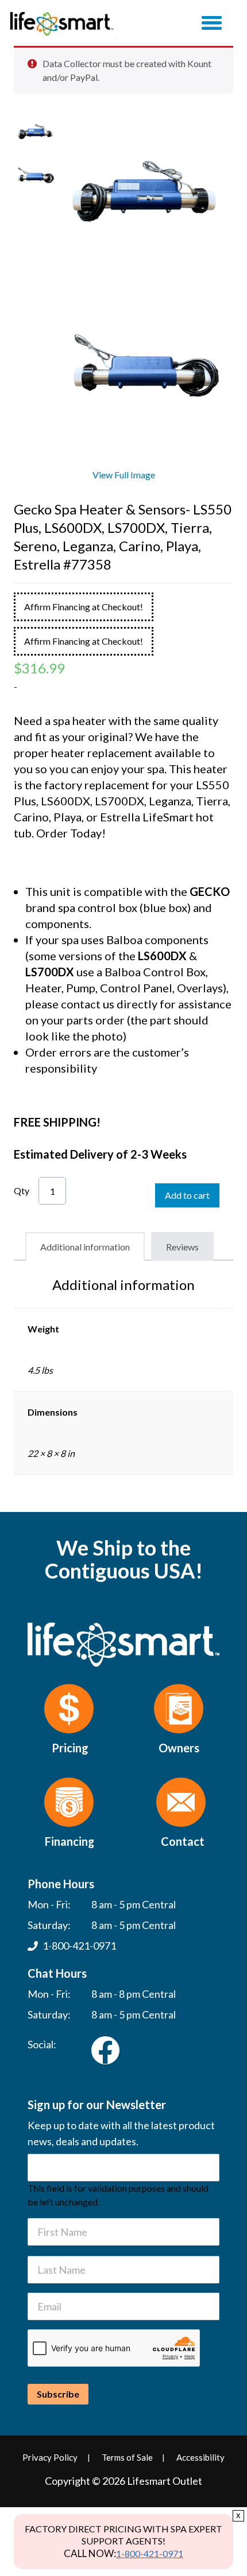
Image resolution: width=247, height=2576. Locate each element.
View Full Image (124, 475)
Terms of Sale (127, 2457)
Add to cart (187, 1195)
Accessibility (200, 2457)
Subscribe (58, 2394)
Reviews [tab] (182, 1247)
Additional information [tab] (85, 1247)
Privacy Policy (50, 2457)
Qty (22, 1190)
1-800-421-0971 (150, 2553)
